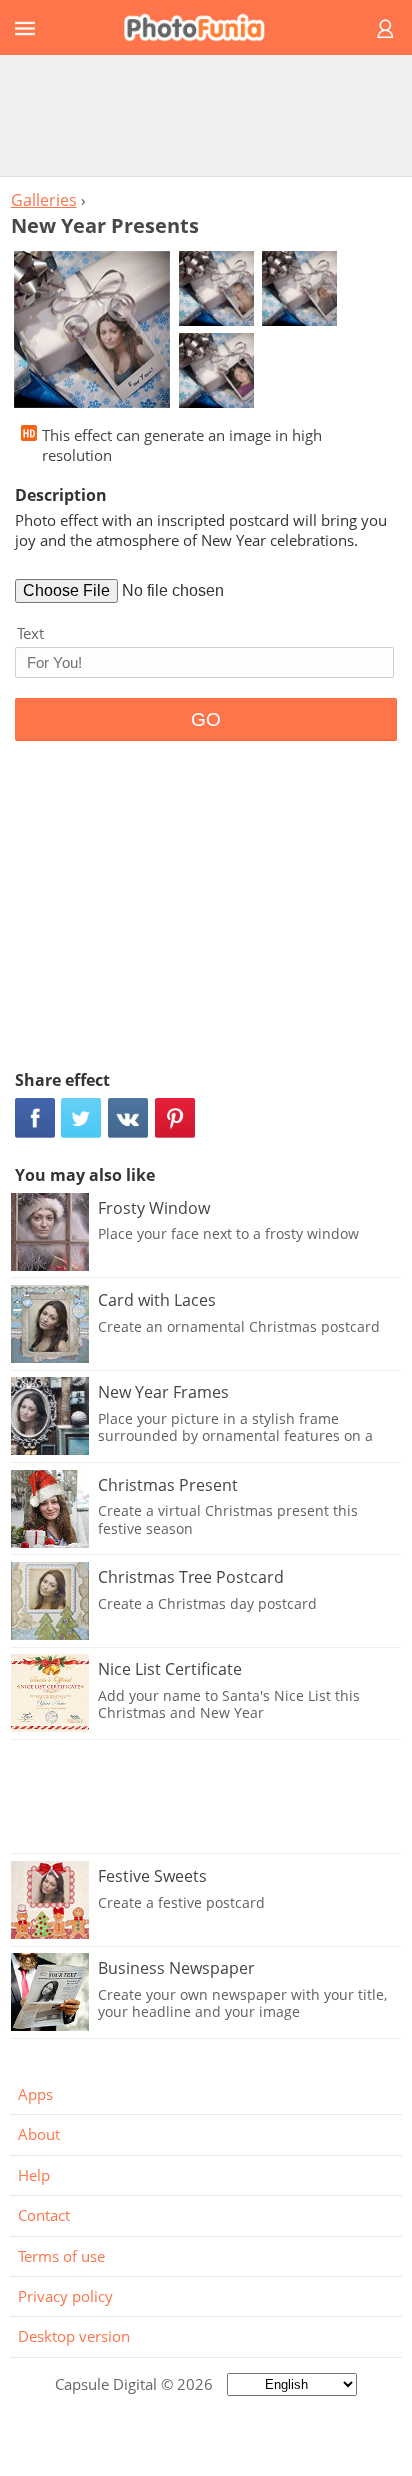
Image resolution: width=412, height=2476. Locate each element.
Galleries (44, 200)
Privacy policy (65, 2296)
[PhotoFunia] (203, 27)
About (39, 2134)
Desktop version (74, 2336)
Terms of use (61, 2256)
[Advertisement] (206, 115)
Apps (35, 2094)
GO (206, 719)
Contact (44, 2215)
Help (34, 2175)
